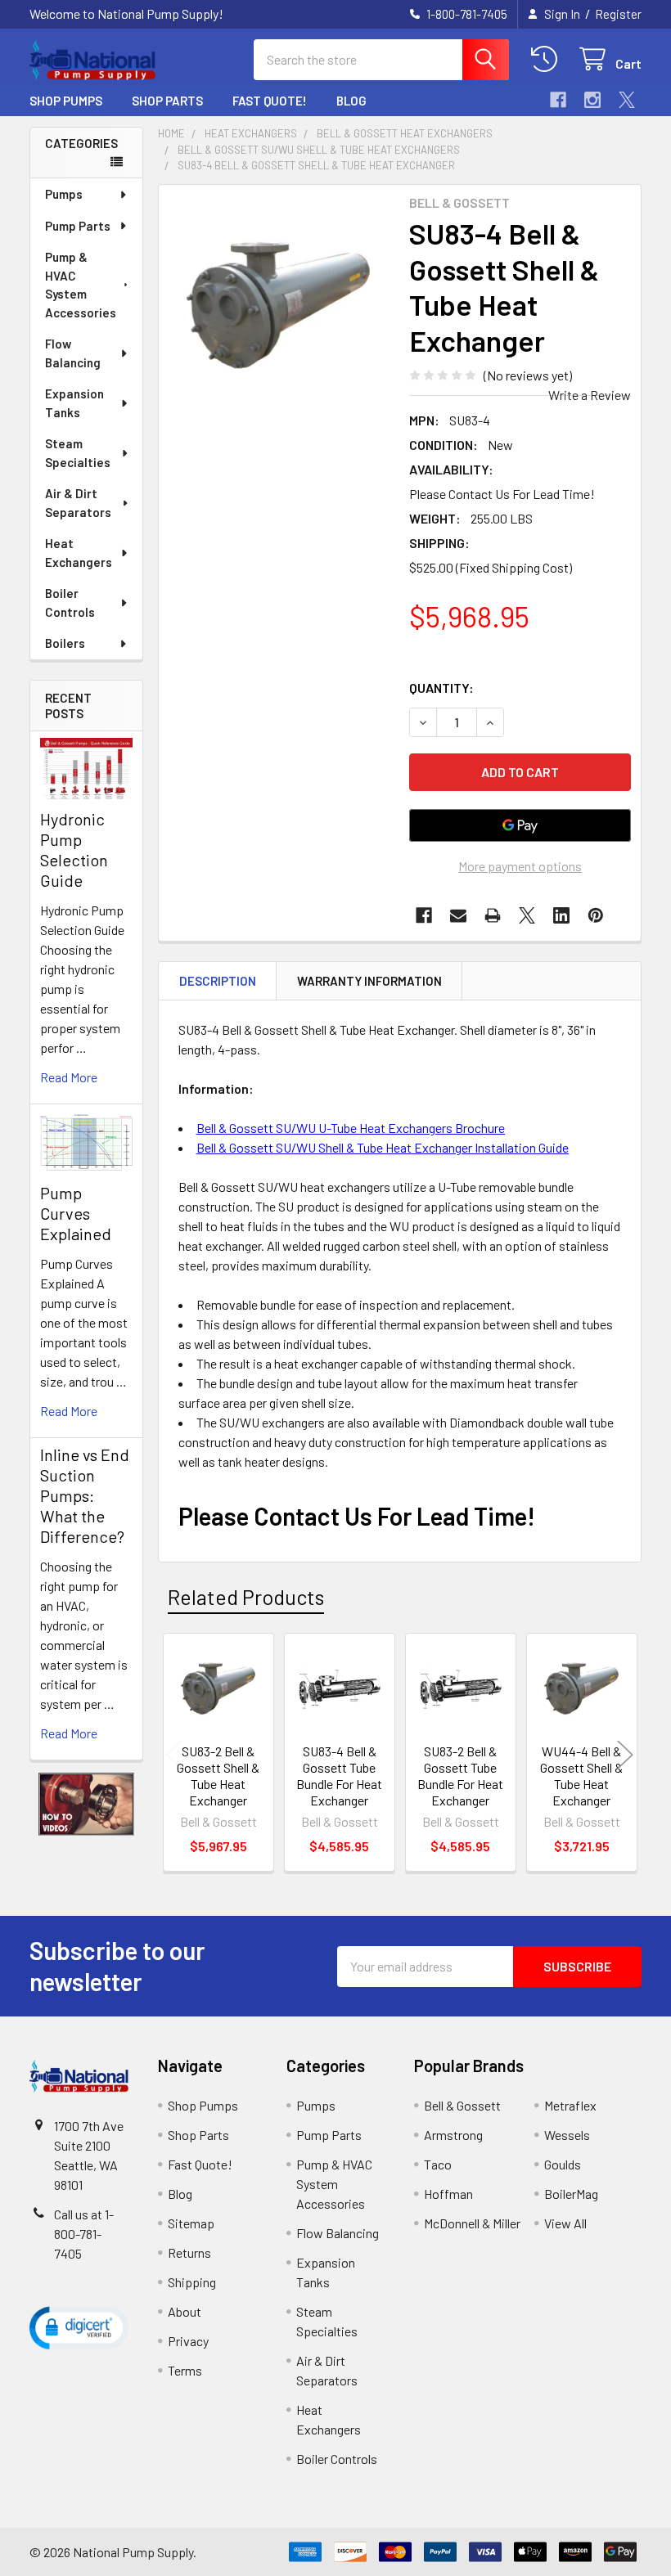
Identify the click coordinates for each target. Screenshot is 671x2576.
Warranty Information (369, 981)
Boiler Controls (70, 602)
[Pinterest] (596, 915)
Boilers (65, 643)
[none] (279, 306)
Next (625, 1755)
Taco (438, 2164)
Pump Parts (78, 226)
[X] (627, 100)
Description (218, 981)
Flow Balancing (73, 353)
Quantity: (441, 688)
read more (69, 1077)
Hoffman (448, 2194)
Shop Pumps (66, 101)
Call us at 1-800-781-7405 (84, 2234)
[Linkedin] (561, 915)
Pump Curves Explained (76, 1213)
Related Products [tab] (246, 1597)
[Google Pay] (520, 825)
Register (618, 14)
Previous (174, 1755)
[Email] (458, 915)
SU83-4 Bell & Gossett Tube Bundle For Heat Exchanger (339, 1776)
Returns (189, 2252)
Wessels (567, 2135)
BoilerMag (571, 2194)
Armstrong (453, 2135)
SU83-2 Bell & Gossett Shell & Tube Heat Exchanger (218, 1776)
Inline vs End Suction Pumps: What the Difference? (85, 1495)
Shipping (192, 2282)
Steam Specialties (78, 453)
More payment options (520, 866)
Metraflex (570, 2105)
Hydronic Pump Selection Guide (74, 850)
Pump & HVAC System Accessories (81, 285)
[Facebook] (558, 100)
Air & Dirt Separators (78, 503)
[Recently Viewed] (548, 59)
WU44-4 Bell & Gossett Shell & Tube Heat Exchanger (581, 1776)
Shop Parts (167, 101)
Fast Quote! (270, 101)
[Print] (493, 915)
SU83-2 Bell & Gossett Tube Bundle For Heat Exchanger (460, 1776)
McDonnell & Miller (472, 2223)
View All (565, 2223)
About (185, 2311)
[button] (87, 1805)
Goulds (563, 2164)
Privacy (188, 2341)
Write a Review (590, 395)
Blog (351, 101)
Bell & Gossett (462, 2105)
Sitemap (191, 2223)
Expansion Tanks (74, 403)
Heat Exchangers (79, 553)
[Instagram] (592, 100)
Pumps (64, 194)
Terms (185, 2370)
